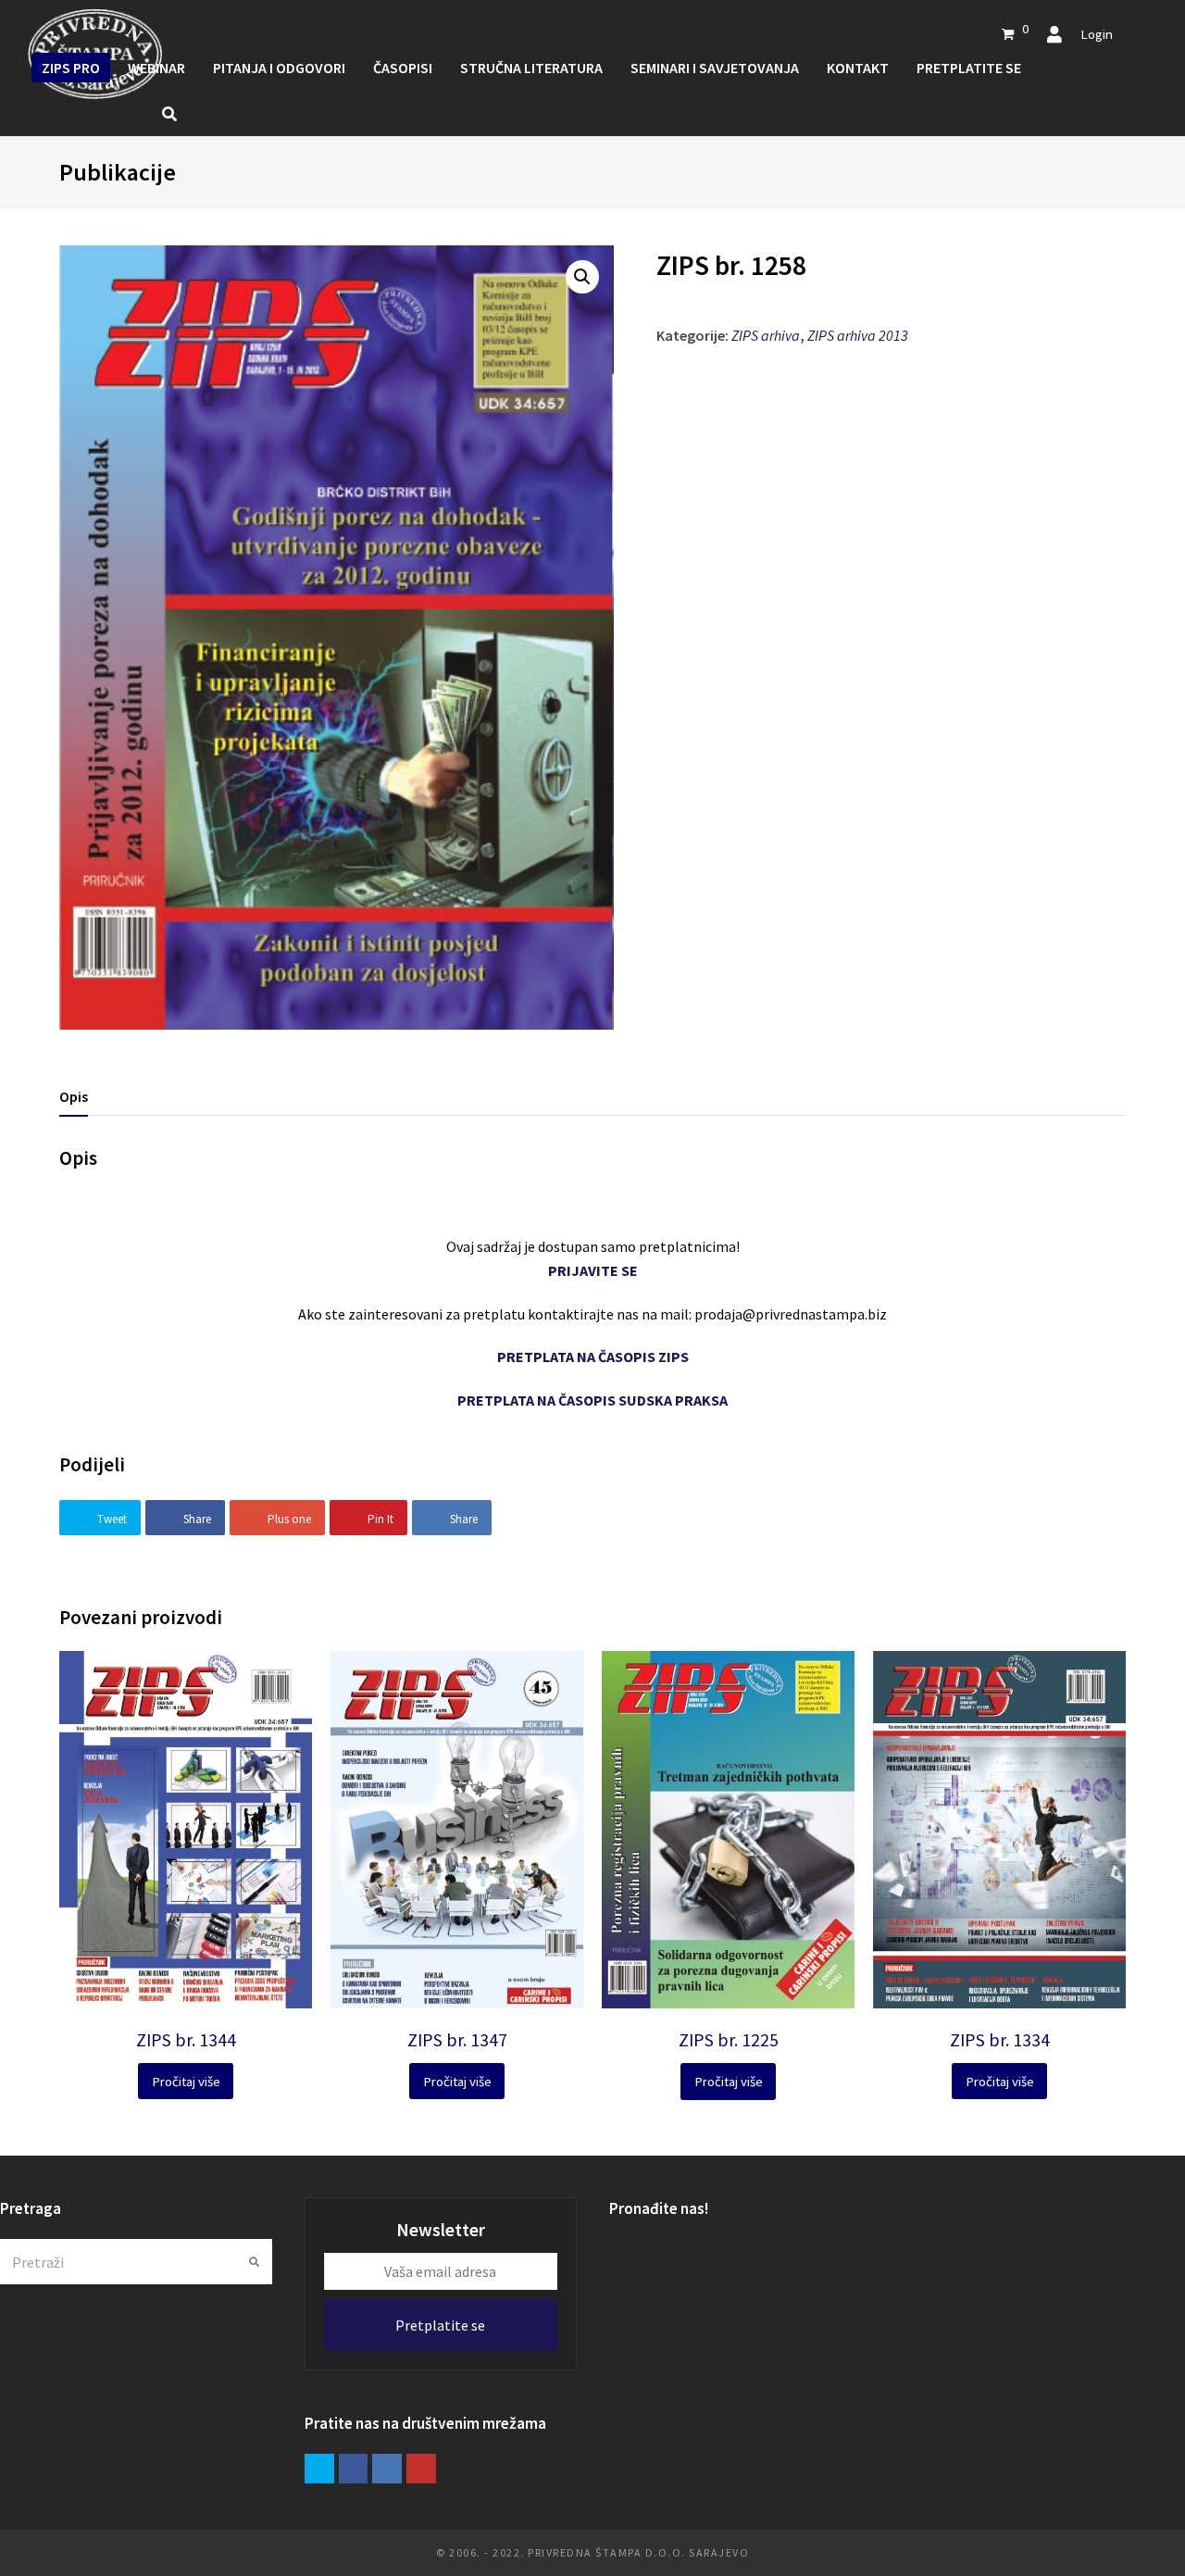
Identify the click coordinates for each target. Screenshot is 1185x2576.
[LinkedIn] (387, 2469)
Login (1097, 34)
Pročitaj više (186, 2081)
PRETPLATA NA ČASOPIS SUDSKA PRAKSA (592, 1400)
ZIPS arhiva (766, 335)
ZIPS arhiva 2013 (858, 335)
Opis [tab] (74, 1096)
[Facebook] (354, 2469)
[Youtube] (421, 2469)
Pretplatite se (440, 2325)
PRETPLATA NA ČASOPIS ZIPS (593, 1357)
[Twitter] (319, 2469)
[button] (582, 277)
